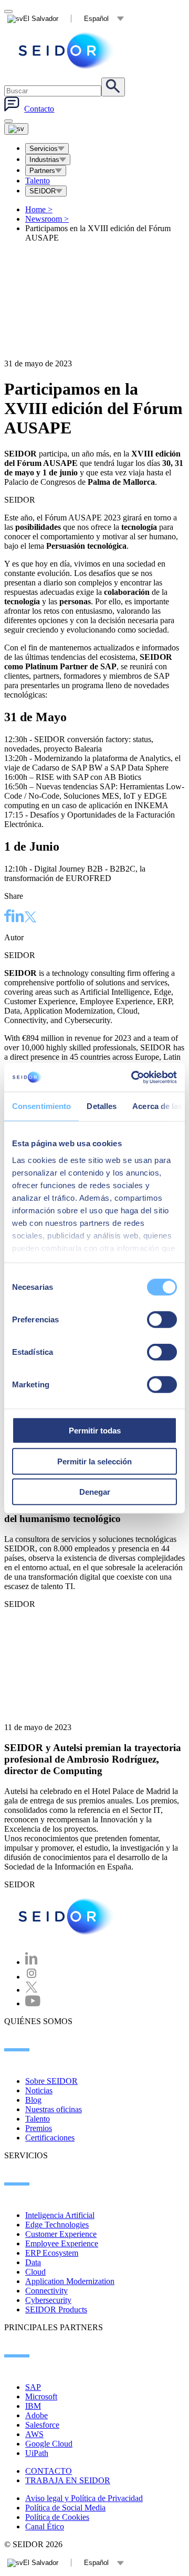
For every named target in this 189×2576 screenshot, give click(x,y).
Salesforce (42, 2425)
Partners (42, 171)
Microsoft (41, 2396)
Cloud (35, 2272)
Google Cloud (49, 2444)
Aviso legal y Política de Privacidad (84, 2498)
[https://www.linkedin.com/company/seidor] (31, 1962)
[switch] (162, 1320)
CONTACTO (49, 2471)
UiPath (37, 2453)
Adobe (36, 2415)
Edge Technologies (57, 2225)
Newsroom (47, 219)
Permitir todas (95, 1431)
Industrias (44, 160)
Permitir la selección (94, 1461)
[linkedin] (18, 917)
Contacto (39, 109)
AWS (34, 2434)
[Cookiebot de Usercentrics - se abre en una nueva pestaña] (133, 1077)
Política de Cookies (57, 2517)
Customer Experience (61, 2234)
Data (33, 2262)
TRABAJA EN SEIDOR (68, 2480)
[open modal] (8, 12)
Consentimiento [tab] (41, 1106)
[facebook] (8, 917)
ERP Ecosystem (52, 2253)
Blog (33, 2100)
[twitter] (30, 918)
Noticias (39, 2090)
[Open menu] (16, 129)
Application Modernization (70, 2281)
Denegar (95, 1492)
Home (39, 209)
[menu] (8, 121)
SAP (33, 2387)
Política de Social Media (65, 2508)
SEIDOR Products (56, 2309)
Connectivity (46, 2291)
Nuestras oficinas (54, 2109)
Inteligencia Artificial (60, 2215)
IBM (33, 2406)
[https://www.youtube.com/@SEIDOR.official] (33, 2003)
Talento (38, 181)
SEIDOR (43, 191)
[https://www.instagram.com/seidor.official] (31, 1977)
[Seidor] (67, 51)
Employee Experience (62, 2243)
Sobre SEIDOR (51, 2081)
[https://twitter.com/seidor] (31, 1990)
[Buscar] (113, 87)
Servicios (44, 149)
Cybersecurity (48, 2300)
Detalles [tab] (102, 1106)
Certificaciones (50, 2138)
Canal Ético (45, 2526)
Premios (39, 2128)
